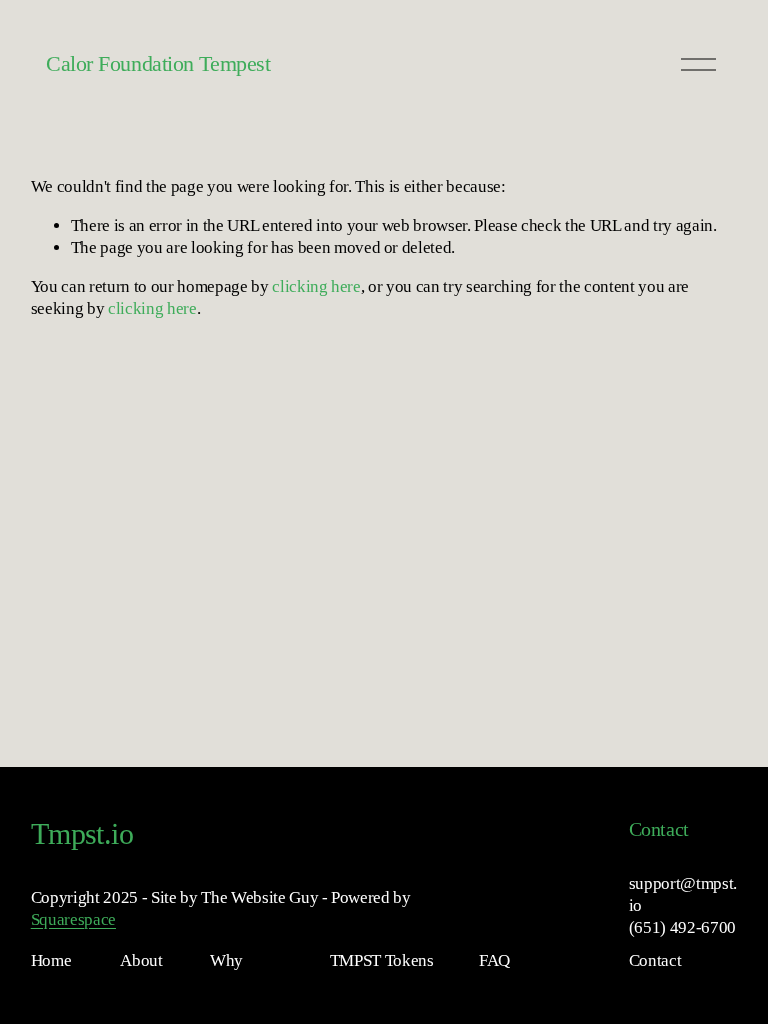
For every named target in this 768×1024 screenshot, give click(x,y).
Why (226, 960)
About (141, 960)
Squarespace (73, 919)
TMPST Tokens (382, 960)
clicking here (316, 286)
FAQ (494, 960)
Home (51, 960)
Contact (655, 960)
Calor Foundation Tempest (158, 63)
